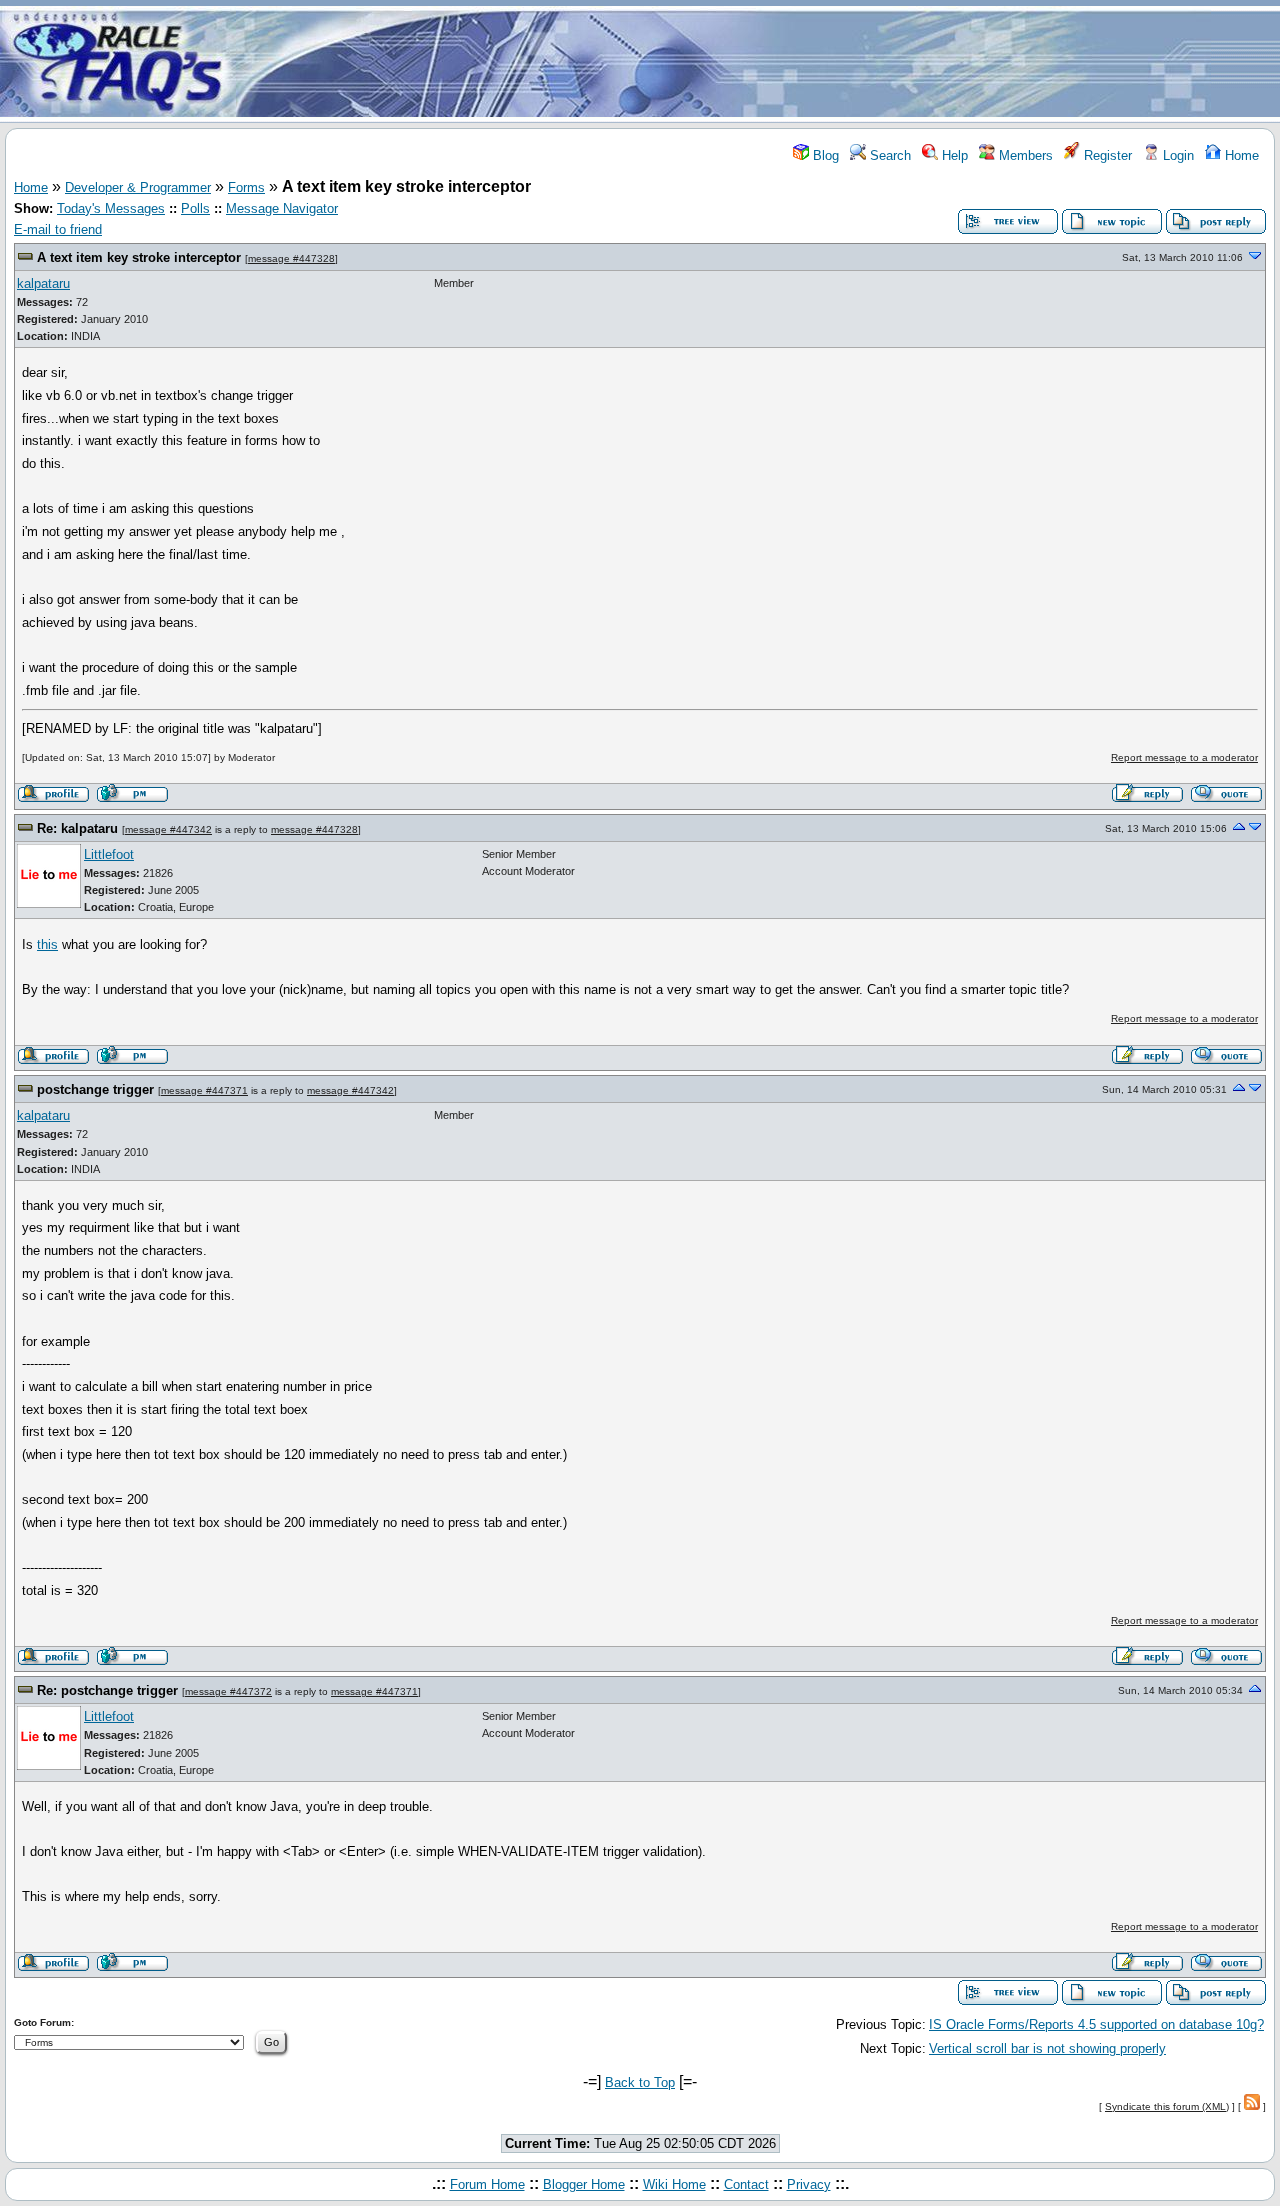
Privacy (809, 2184)
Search (888, 155)
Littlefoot (109, 854)
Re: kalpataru (77, 828)
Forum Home (487, 2184)
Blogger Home (584, 2184)
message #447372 (228, 1691)
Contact (746, 2184)
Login (1176, 155)
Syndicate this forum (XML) (1167, 2106)
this (47, 944)
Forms (246, 187)
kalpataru (43, 283)
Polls (195, 208)
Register (1106, 155)
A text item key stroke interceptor (139, 257)
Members (1024, 155)
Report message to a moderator (1184, 757)
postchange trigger (95, 1089)
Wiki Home (674, 2184)
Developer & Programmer (138, 187)
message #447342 (168, 829)
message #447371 (204, 1090)
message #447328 (291, 258)
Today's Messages (111, 208)
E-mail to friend (58, 229)
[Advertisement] (758, 63)
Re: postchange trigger (107, 1690)
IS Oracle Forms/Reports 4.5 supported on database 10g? (1096, 2024)
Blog (824, 155)
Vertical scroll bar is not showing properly (1047, 2048)
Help (953, 155)
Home (1240, 155)
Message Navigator (282, 208)
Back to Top (640, 2082)
